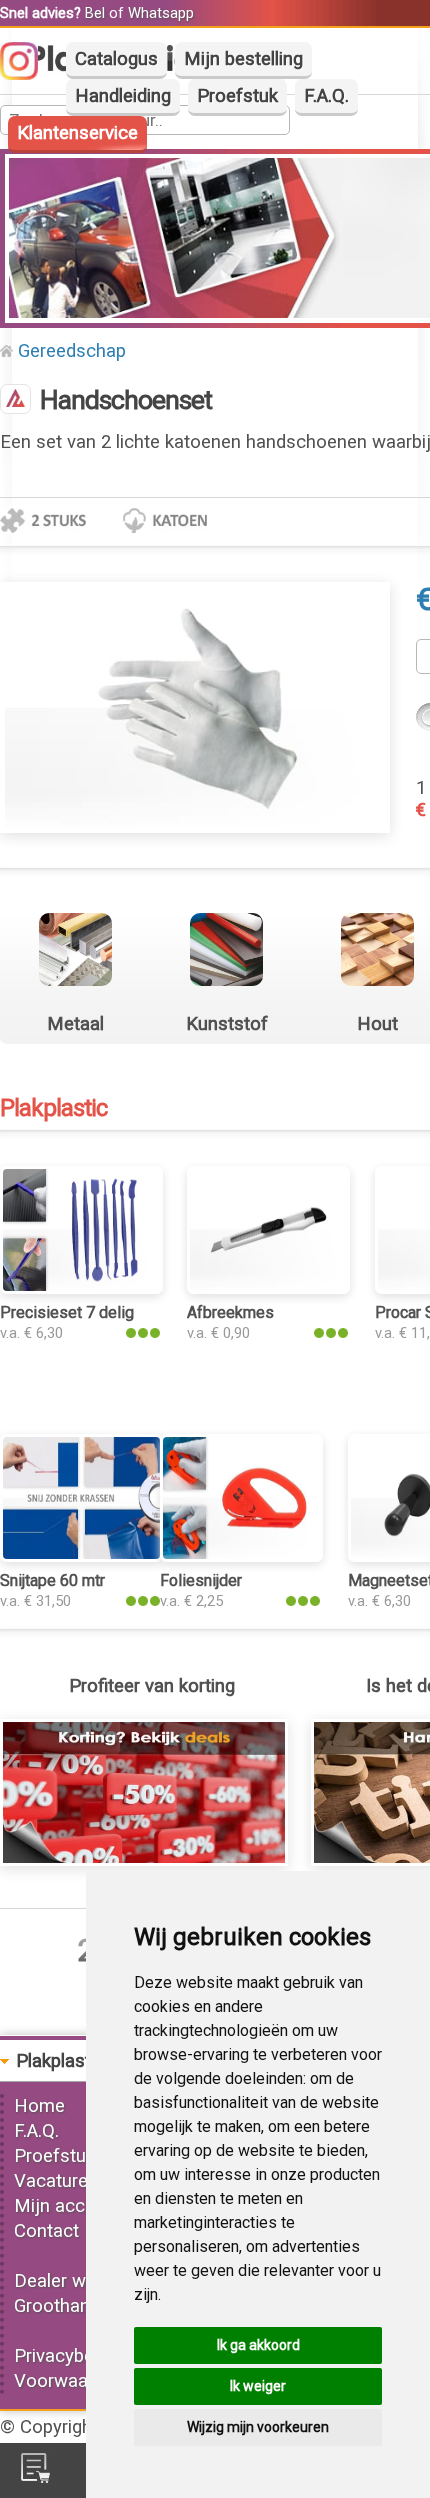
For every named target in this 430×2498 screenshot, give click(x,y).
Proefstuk (237, 96)
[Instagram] (29, 74)
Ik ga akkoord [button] (258, 2345)
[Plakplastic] (15, 401)
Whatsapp (161, 13)
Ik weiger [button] (258, 2386)
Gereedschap (72, 351)
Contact (46, 2231)
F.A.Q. (326, 96)
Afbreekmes (230, 1312)
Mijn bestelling (243, 59)
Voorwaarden (69, 2381)
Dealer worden (73, 2281)
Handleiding (123, 96)
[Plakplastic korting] (144, 1860)
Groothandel (64, 2306)
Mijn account (68, 2206)
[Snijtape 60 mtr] (81, 1556)
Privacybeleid (68, 2356)
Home (39, 2106)
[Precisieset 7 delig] (81, 1288)
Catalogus (116, 59)
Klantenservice (77, 133)
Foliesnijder (201, 1580)
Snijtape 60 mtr (52, 1580)
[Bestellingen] (35, 2477)
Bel (95, 13)
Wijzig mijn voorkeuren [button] (258, 2427)
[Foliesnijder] (241, 1556)
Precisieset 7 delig (67, 1312)
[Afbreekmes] (268, 1288)
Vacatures (56, 2181)
